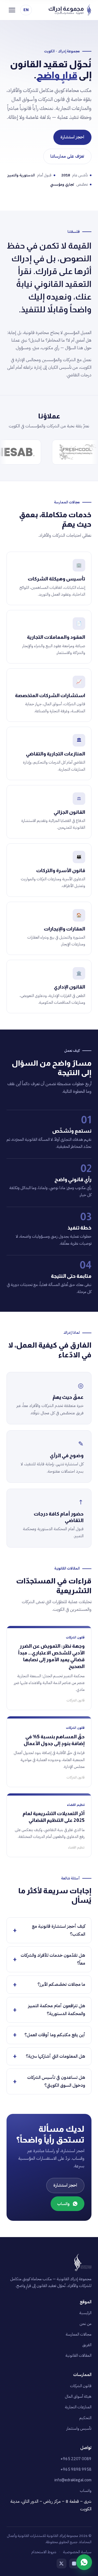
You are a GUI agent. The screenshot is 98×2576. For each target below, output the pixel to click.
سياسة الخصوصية (77, 2552)
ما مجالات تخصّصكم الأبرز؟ (61, 1984)
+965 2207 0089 (76, 2459)
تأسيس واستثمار (79, 2428)
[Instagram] (74, 2564)
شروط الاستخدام (44, 2552)
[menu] (12, 10)
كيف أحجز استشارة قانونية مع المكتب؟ (59, 1930)
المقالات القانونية (78, 2355)
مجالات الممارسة (79, 2334)
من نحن (85, 2324)
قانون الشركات (81, 2386)
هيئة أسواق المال (78, 2396)
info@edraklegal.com (73, 2480)
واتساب (63, 2204)
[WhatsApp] (84, 2562)
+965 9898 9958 (76, 2469)
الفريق (87, 2345)
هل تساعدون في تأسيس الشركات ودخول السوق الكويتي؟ (56, 2081)
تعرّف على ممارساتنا (67, 156)
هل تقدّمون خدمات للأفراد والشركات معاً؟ (53, 1959)
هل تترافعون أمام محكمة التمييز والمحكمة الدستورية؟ (57, 2010)
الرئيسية (85, 2313)
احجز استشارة (72, 137)
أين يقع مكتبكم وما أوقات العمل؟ (55, 2035)
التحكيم (85, 2418)
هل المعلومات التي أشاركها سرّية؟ (56, 2056)
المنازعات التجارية (78, 2407)
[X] (62, 2564)
